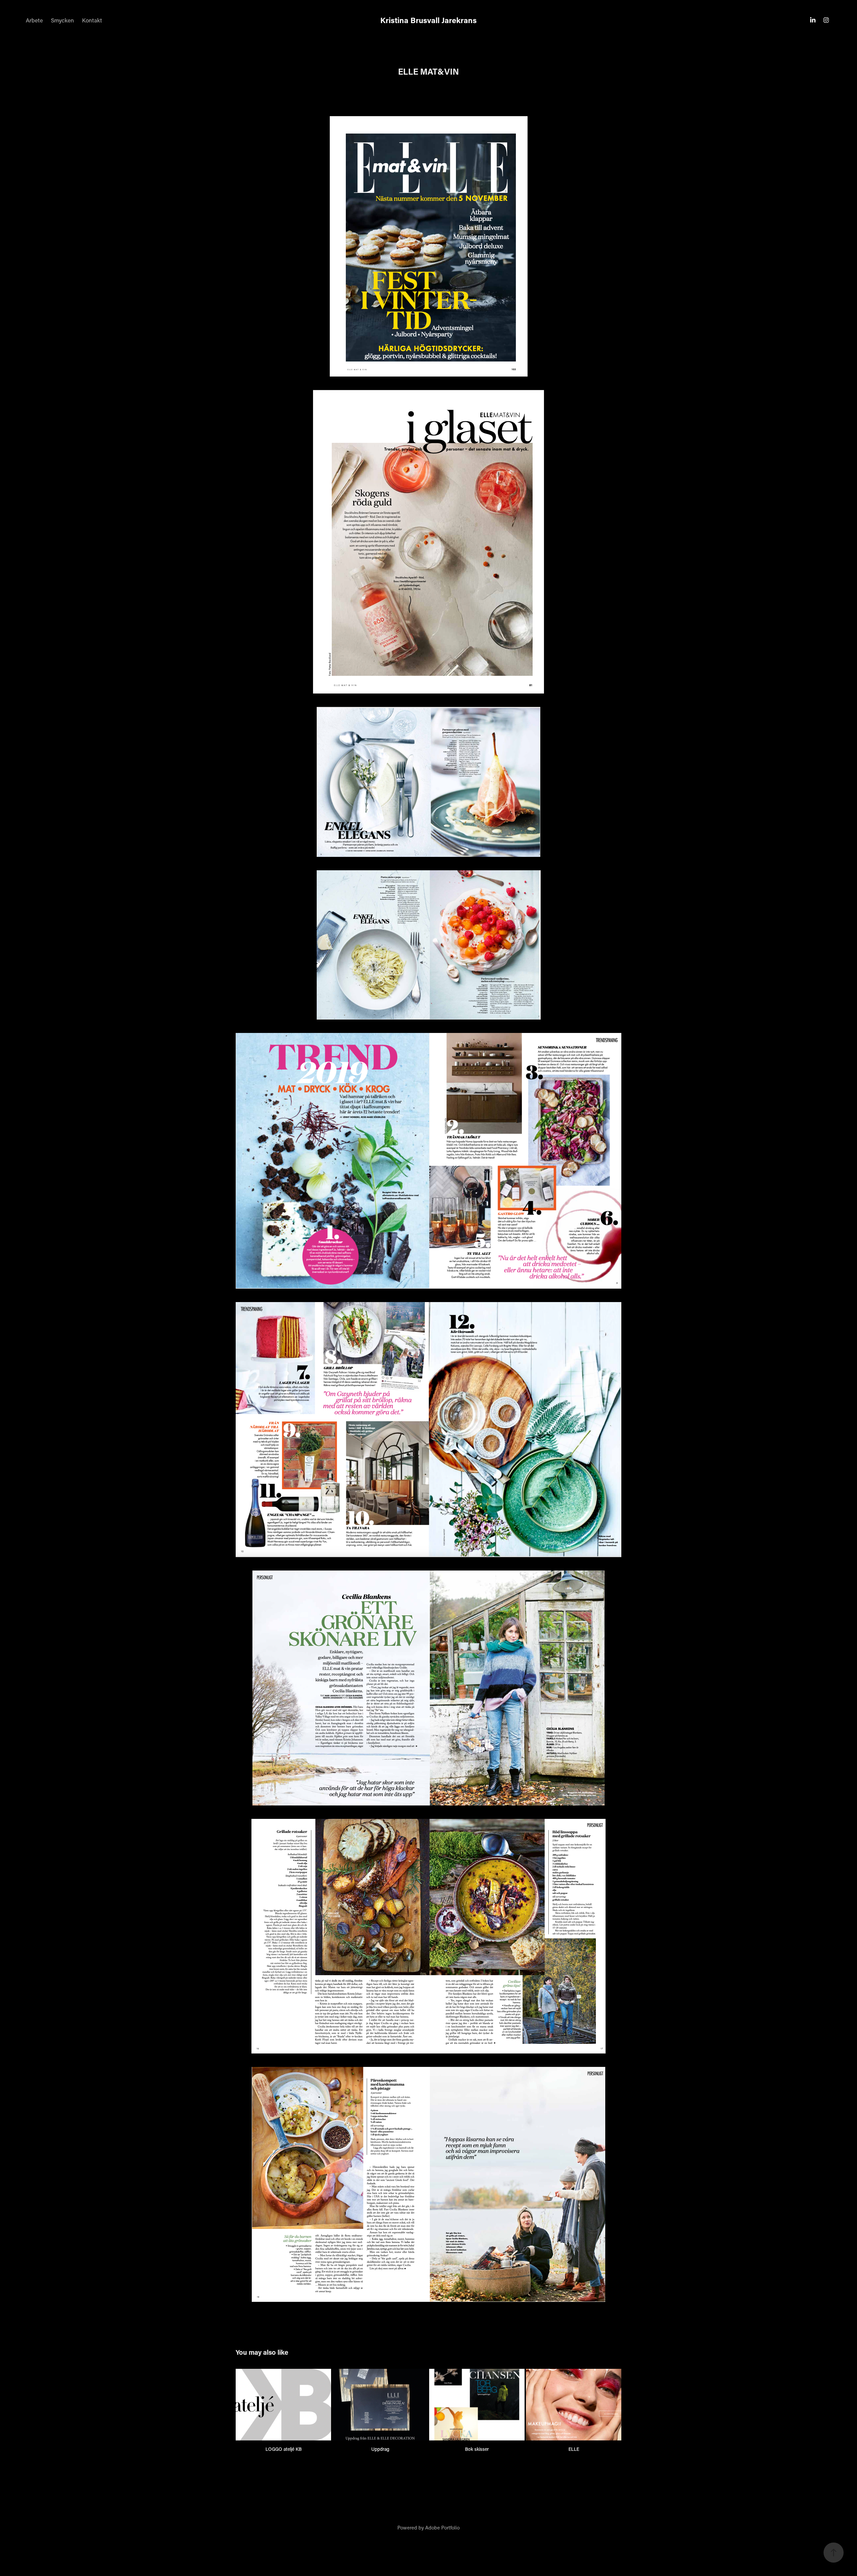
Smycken (62, 20)
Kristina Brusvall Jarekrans (428, 20)
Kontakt (92, 20)
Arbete (34, 20)
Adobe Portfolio (442, 2527)
